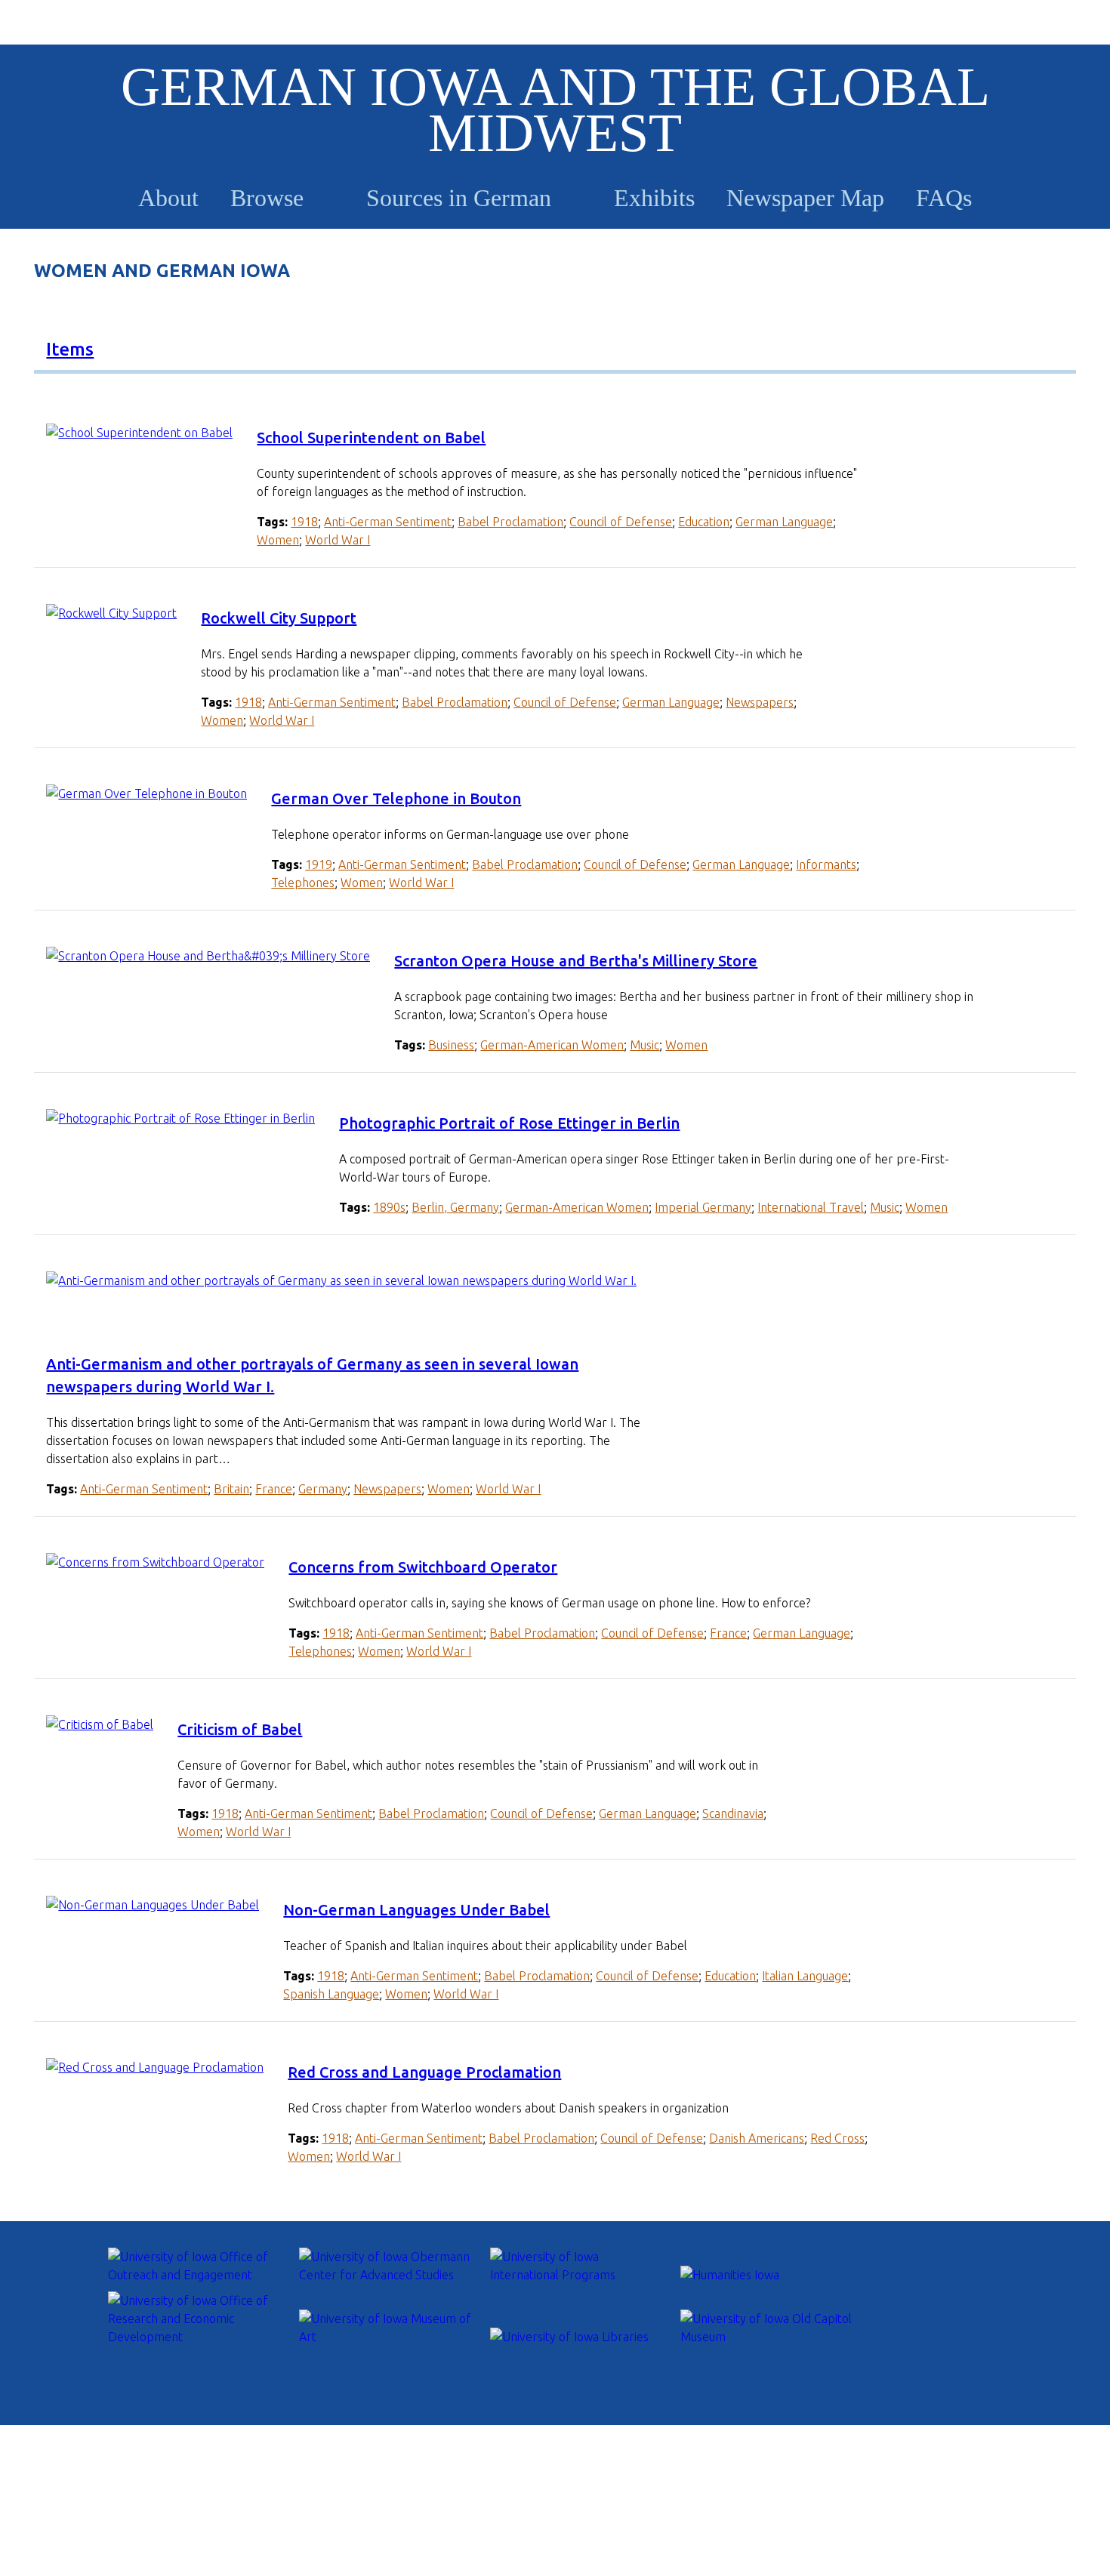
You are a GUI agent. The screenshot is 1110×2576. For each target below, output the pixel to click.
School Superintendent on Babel (371, 438)
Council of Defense (621, 522)
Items (70, 349)
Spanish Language (331, 1994)
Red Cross (837, 2138)
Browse (267, 198)
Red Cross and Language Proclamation (424, 2072)
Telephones (303, 883)
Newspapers (760, 702)
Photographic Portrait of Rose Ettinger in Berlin (509, 1123)
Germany (323, 1489)
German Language (784, 522)
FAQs (944, 198)
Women (278, 540)
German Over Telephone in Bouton (396, 798)
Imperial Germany (703, 1207)
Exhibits (654, 198)
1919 (319, 864)
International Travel (811, 1207)
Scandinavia (733, 1813)
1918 (304, 522)
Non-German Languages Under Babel (416, 1910)
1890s (389, 1207)
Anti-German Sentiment (388, 522)
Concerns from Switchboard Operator (423, 1567)
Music (644, 1045)
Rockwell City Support (279, 618)
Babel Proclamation (510, 522)
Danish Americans (757, 2138)
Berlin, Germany (455, 1207)
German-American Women (552, 1045)
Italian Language (805, 1976)
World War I (338, 540)
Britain (231, 1489)
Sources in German (459, 198)
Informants (826, 864)
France (274, 1489)
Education (704, 522)
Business (451, 1045)
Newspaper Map (805, 198)
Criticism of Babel (240, 1729)
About (168, 198)
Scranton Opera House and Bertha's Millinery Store (576, 961)
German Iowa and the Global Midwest (555, 110)
